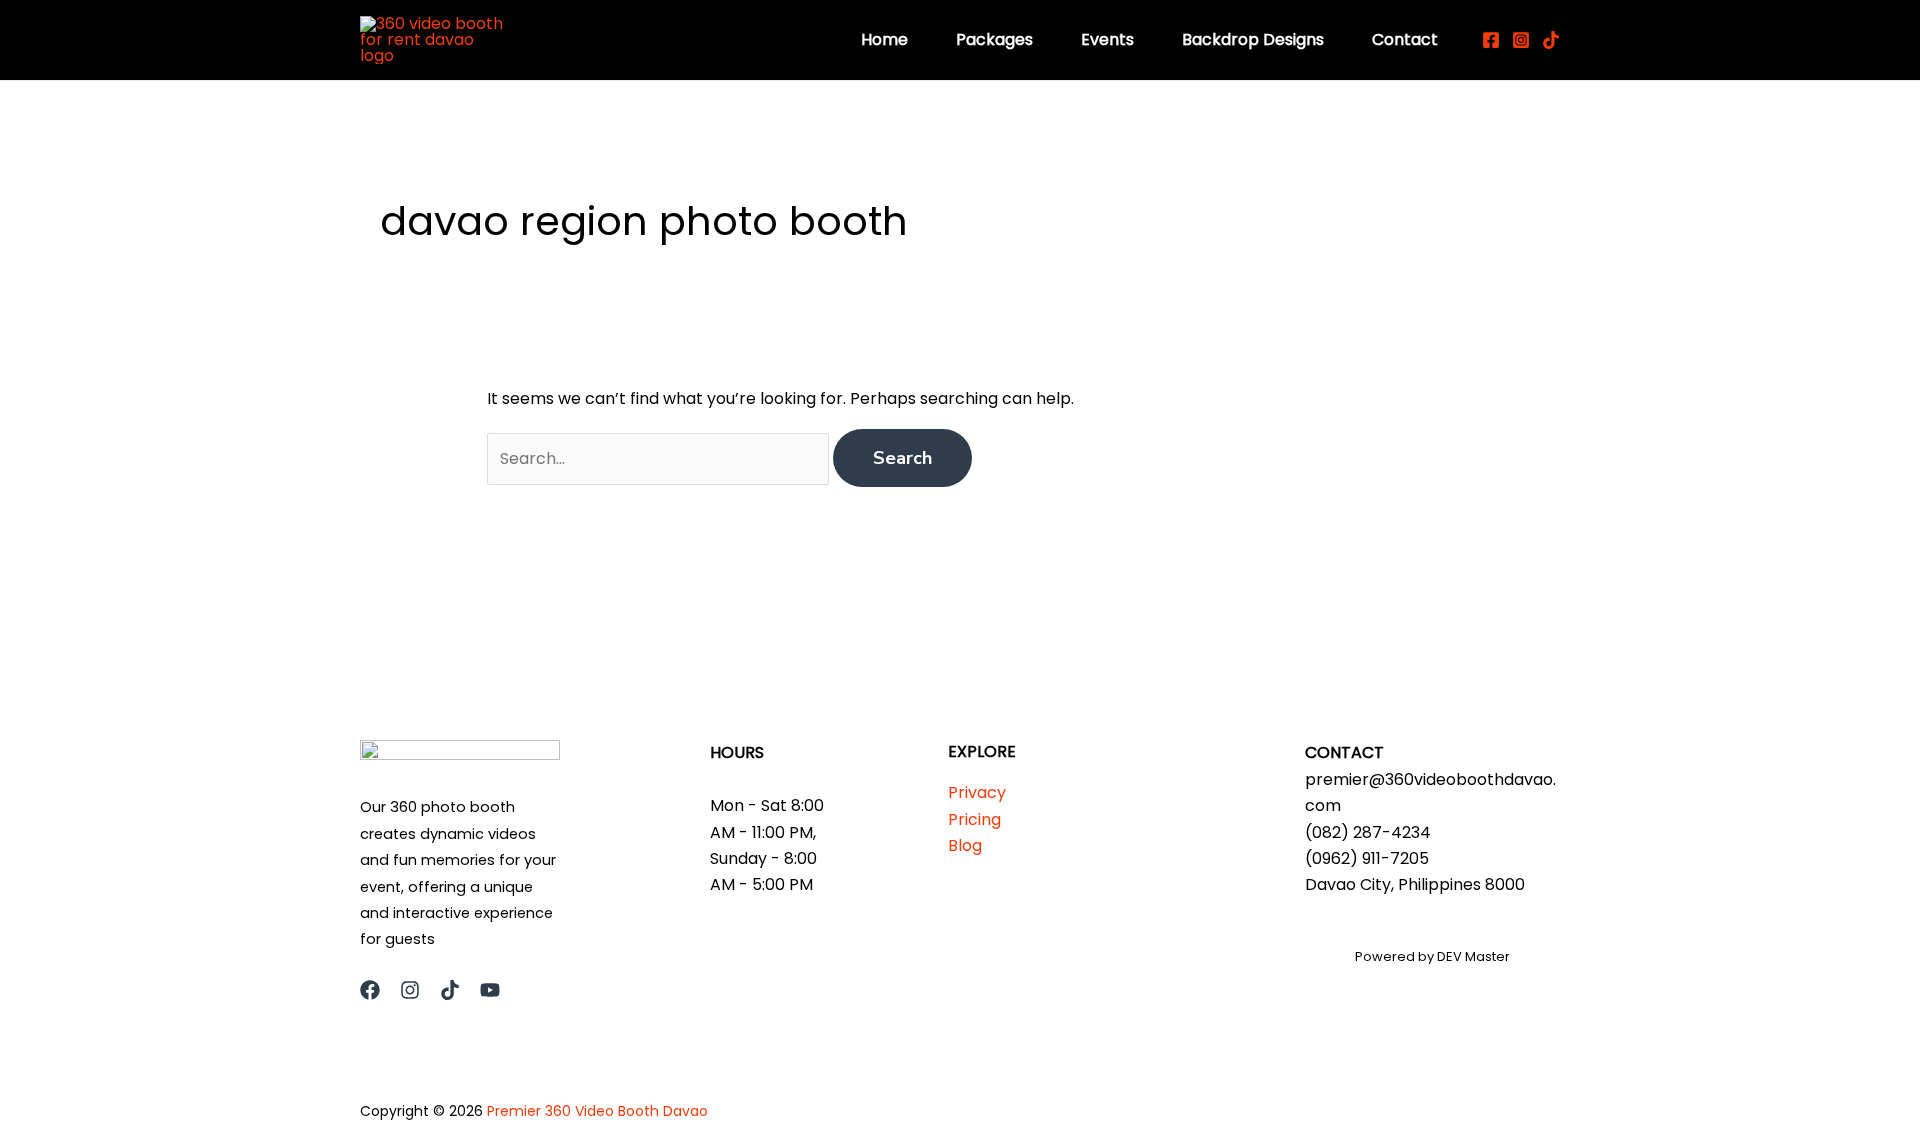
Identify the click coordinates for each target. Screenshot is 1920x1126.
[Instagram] (1521, 40)
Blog (965, 845)
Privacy (977, 792)
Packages (994, 39)
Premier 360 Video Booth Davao (597, 1111)
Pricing (974, 819)
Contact (1405, 39)
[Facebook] (1491, 40)
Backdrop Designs (1253, 39)
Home (884, 39)
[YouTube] (490, 990)
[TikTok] (450, 990)
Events (1107, 39)
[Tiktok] (1551, 40)
